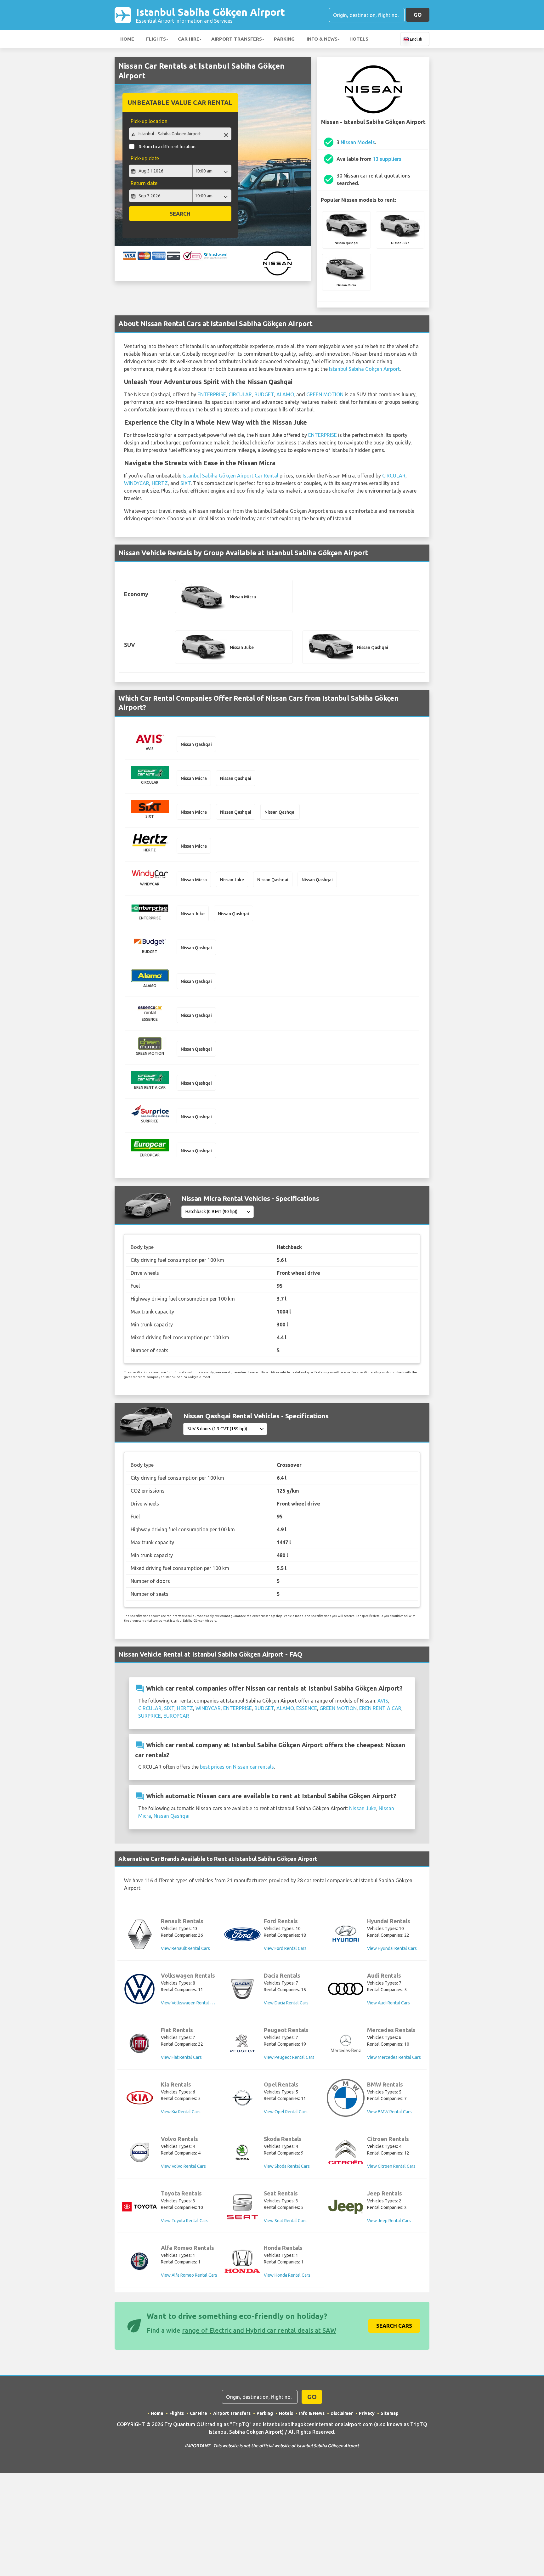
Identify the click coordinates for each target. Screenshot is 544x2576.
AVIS (383, 1701)
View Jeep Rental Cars (389, 2221)
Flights (156, 39)
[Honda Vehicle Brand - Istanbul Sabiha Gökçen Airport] (242, 2261)
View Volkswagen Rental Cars (190, 2003)
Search (180, 214)
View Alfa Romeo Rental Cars (189, 2275)
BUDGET (264, 394)
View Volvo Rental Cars (183, 2166)
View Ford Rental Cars (285, 1948)
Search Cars (394, 2326)
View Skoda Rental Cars (287, 2166)
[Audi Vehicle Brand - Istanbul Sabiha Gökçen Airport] (346, 1989)
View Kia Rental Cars (181, 2112)
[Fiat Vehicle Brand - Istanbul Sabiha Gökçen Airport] (139, 2043)
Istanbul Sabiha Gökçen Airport (210, 15)
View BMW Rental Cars (389, 2112)
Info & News (322, 39)
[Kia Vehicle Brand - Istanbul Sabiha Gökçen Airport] (139, 2098)
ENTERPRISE (212, 394)
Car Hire (189, 39)
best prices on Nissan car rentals (237, 1767)
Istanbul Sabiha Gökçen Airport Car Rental (230, 476)
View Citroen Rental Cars (391, 2166)
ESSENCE (307, 1708)
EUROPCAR (176, 1716)
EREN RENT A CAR (380, 1708)
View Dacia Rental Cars (286, 2003)
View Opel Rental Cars (286, 2112)
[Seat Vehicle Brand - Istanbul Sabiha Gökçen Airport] (242, 2207)
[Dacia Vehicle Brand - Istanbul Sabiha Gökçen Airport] (242, 1989)
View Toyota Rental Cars (185, 2221)
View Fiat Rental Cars (181, 2057)
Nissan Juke (363, 1808)
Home (127, 39)
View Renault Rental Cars (185, 1948)
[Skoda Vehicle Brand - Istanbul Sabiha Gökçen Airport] (242, 2152)
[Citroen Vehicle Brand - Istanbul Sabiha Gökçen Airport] (346, 2152)
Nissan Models (358, 142)
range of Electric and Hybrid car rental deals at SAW (259, 2330)
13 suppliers (387, 159)
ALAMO (285, 394)
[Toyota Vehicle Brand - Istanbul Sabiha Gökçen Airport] (139, 2207)
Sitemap (390, 2413)
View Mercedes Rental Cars (394, 2057)
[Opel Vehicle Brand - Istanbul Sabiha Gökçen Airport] (242, 2098)
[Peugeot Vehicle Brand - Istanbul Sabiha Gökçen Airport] (242, 2043)
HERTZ (160, 483)
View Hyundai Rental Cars (392, 1948)
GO (418, 15)
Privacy (367, 2413)
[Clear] (226, 135)
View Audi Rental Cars (388, 2003)
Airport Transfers (237, 39)
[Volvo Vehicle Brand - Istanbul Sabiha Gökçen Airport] (139, 2152)
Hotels (359, 39)
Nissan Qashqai (172, 1816)
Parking (284, 39)
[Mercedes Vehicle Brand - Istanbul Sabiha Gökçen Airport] (346, 2043)
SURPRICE (150, 1716)
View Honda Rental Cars (287, 2275)
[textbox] (180, 134)
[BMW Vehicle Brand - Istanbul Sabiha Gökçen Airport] (346, 2098)
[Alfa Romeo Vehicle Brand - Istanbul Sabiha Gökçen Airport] (139, 2261)
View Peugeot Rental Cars (289, 2057)
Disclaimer (342, 2413)
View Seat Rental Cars (285, 2221)
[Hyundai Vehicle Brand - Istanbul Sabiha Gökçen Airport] (346, 1934)
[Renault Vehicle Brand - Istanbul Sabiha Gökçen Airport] (139, 1935)
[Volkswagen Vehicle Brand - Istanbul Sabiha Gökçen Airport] (139, 1989)
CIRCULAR (240, 394)
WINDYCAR (137, 483)
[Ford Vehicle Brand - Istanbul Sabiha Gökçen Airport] (242, 1934)
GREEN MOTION (325, 394)
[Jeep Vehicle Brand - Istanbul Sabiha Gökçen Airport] (346, 2207)
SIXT (186, 483)
